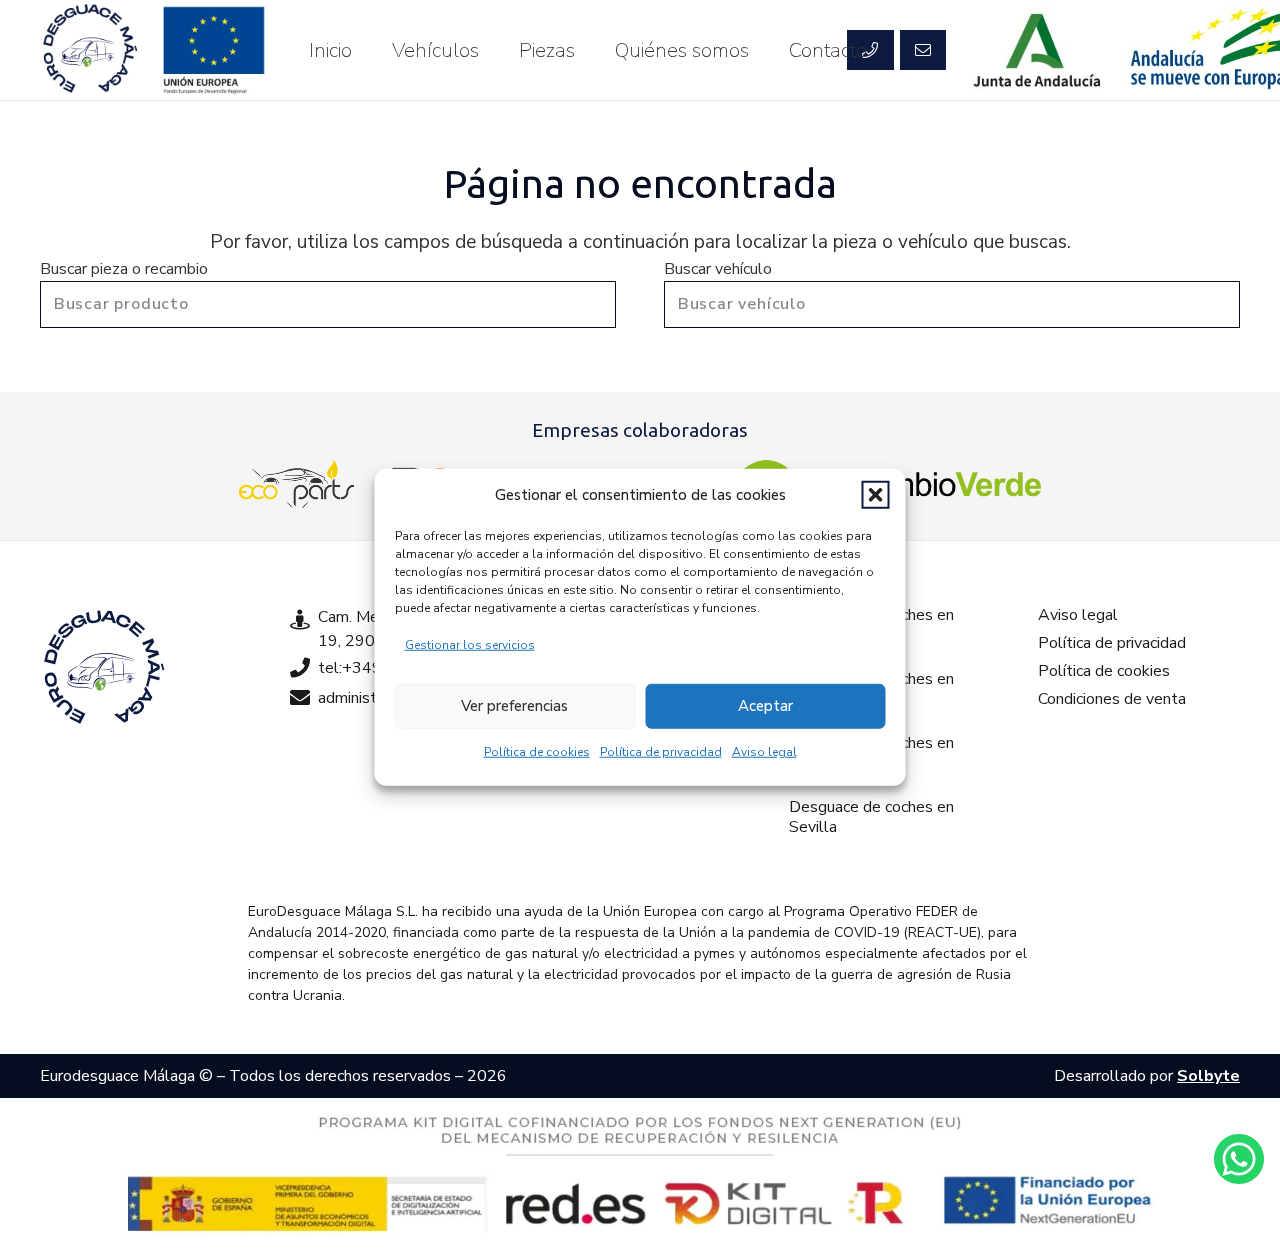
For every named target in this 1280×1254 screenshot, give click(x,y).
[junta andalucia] (1038, 50)
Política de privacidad (661, 751)
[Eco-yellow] (297, 484)
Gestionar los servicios (470, 644)
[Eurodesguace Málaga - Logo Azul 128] (90, 50)
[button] (876, 495)
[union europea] (214, 50)
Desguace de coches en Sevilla (871, 817)
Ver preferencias (514, 706)
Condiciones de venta (1112, 699)
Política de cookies (537, 751)
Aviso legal (764, 751)
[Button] (923, 50)
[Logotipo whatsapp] (1239, 1159)
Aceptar (765, 706)
